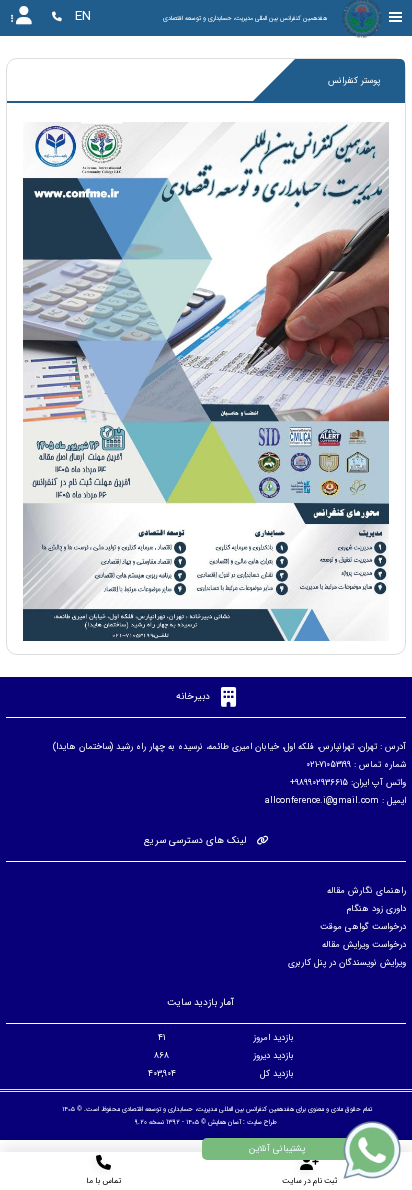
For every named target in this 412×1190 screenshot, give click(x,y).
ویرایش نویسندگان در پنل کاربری (347, 963)
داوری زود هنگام (376, 909)
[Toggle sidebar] (396, 17)
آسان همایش (224, 1122)
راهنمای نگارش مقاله (366, 891)
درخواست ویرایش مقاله (364, 945)
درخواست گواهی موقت (363, 927)
